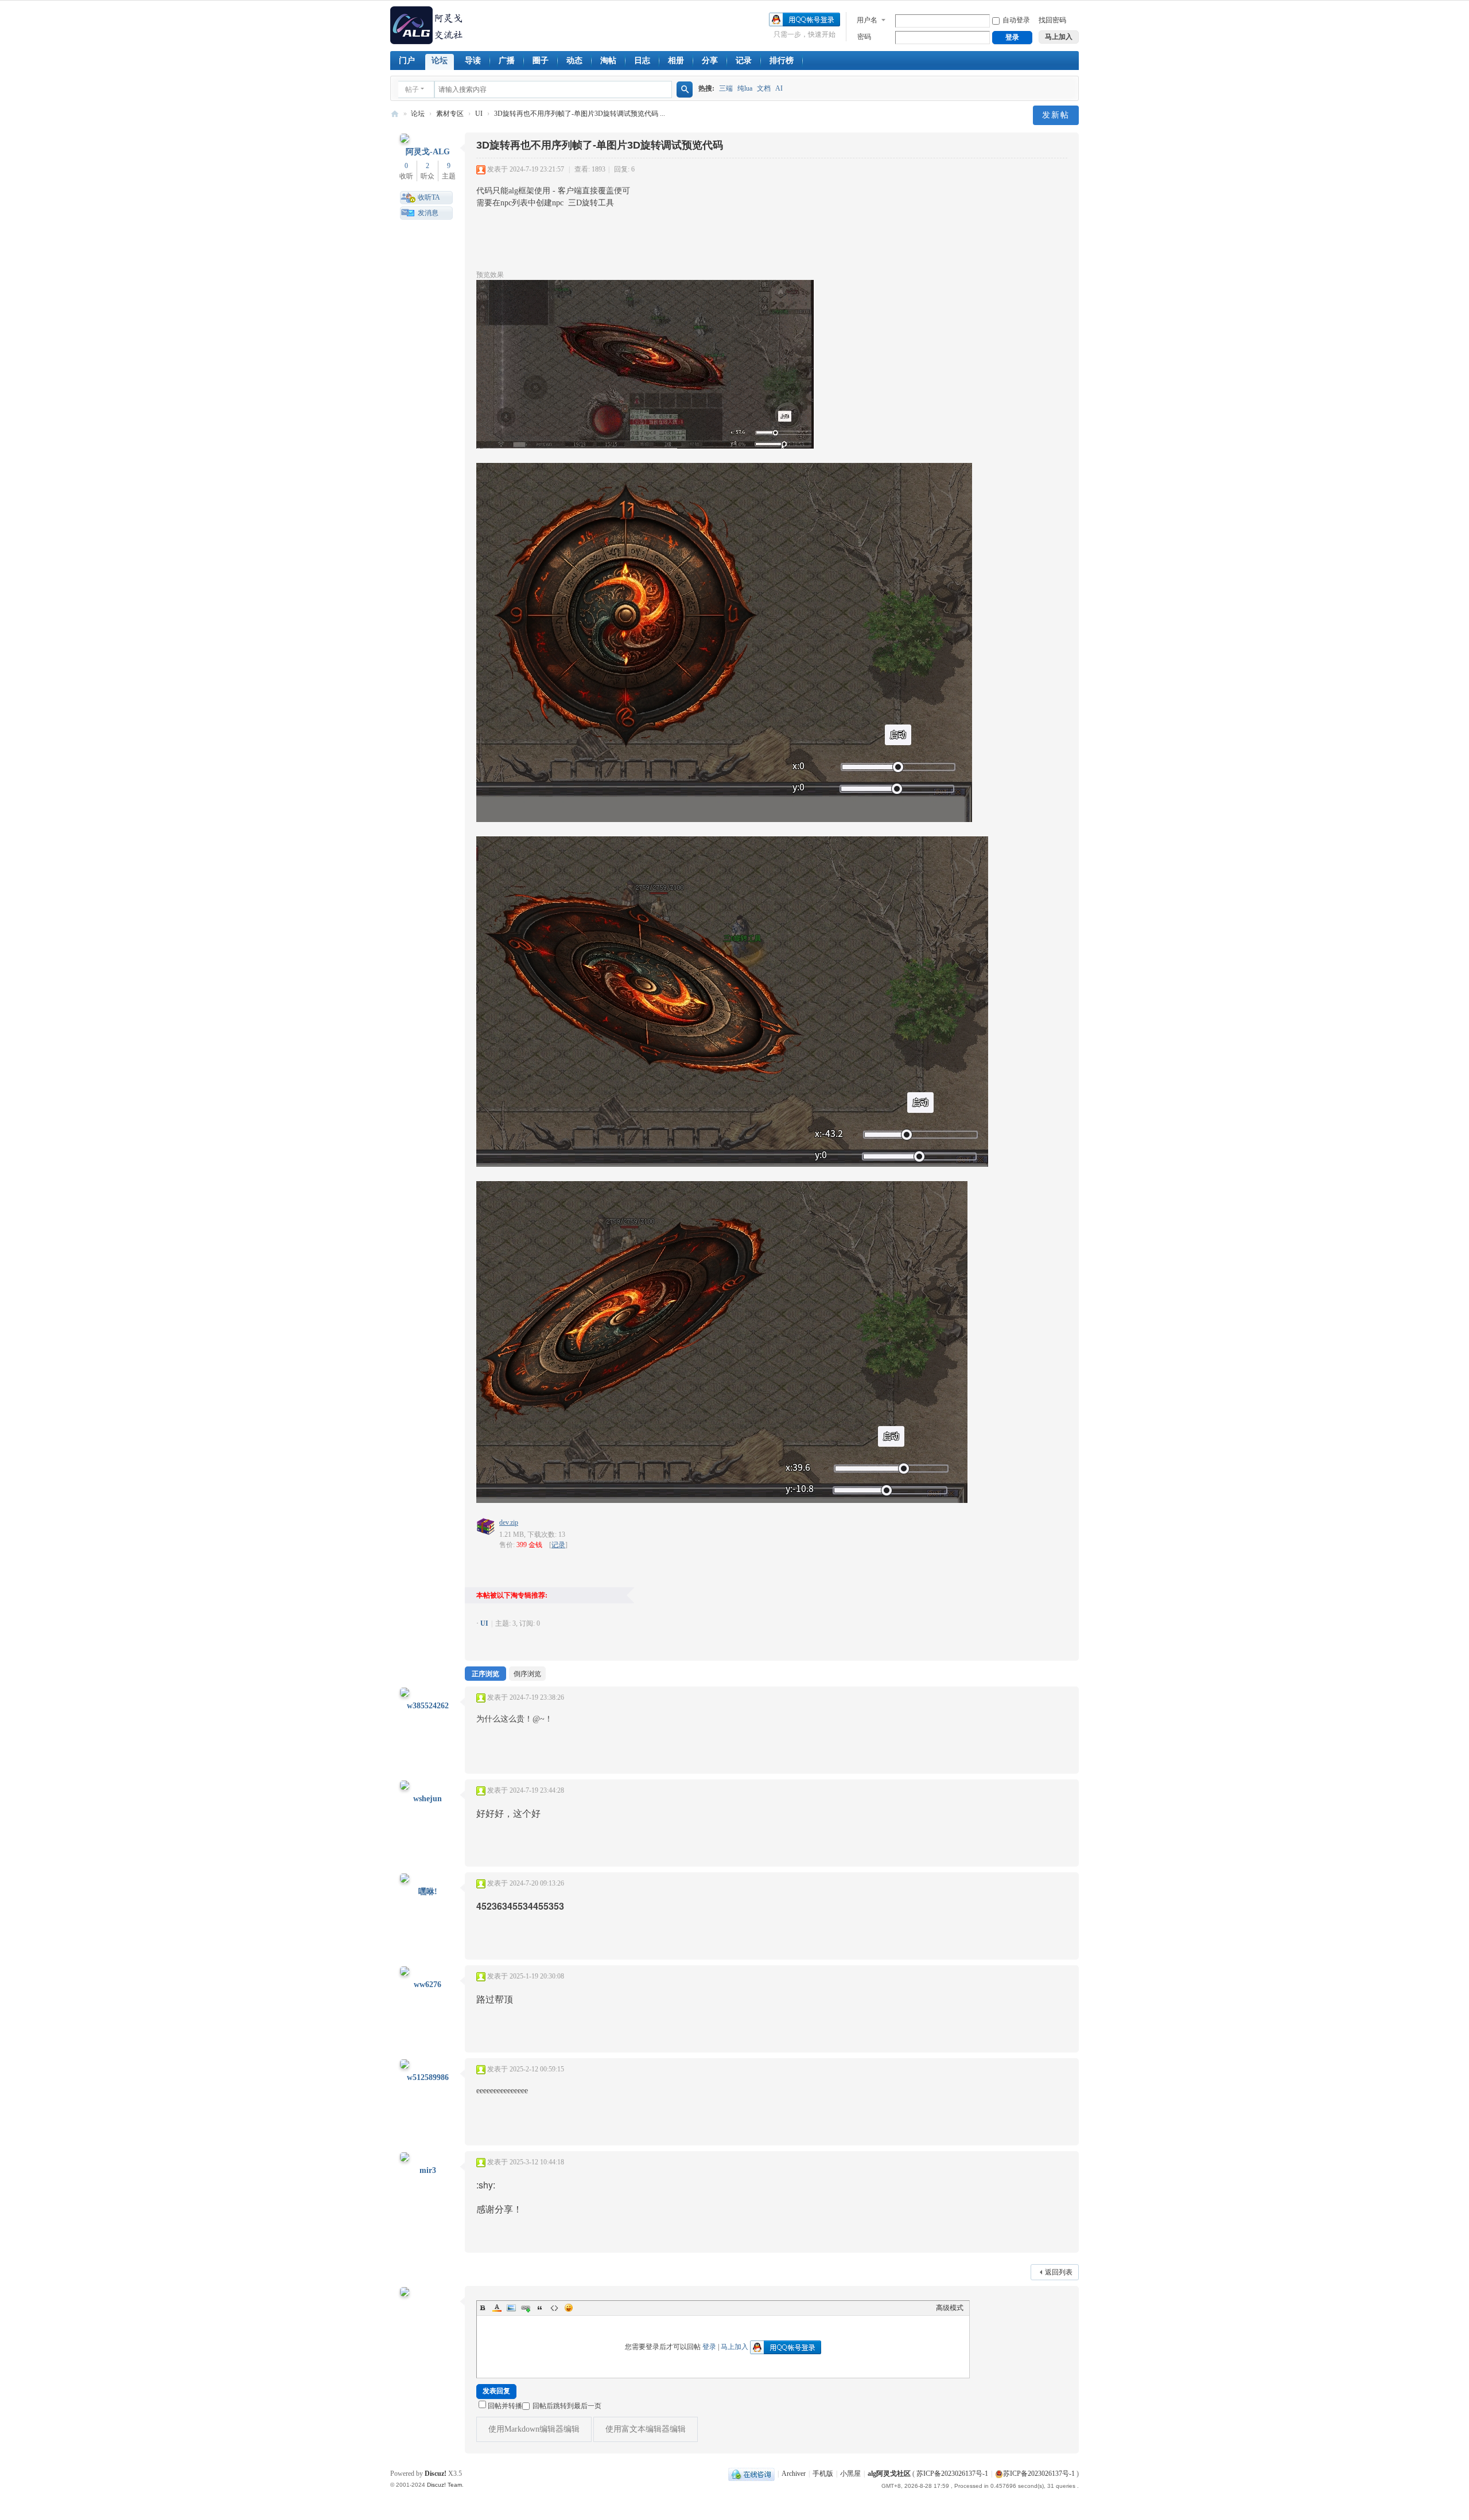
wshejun (428, 1799)
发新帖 (1056, 115)
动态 (574, 61)
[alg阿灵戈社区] (427, 25)
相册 (676, 61)
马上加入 (734, 2347)
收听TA (429, 197)
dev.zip (509, 1522)
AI (779, 88)
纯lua (745, 88)
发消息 (428, 213)
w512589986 (428, 2077)
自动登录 (1016, 20)
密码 (864, 37)
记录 (744, 61)
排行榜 (782, 61)
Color (497, 2308)
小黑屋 (850, 2474)
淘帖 (608, 61)
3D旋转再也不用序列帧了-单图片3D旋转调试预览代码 (600, 145)
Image (511, 2308)
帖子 (412, 89)
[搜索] (685, 89)
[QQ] (751, 2474)
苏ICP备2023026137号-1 (952, 2474)
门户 (407, 61)
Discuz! (436, 2474)
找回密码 (1052, 20)
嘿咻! (428, 1892)
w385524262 (428, 1706)
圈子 (541, 61)
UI (479, 114)
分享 (710, 61)
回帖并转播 (505, 2406)
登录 (709, 2347)
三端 (726, 88)
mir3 (428, 2170)
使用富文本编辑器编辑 (646, 2429)
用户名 (867, 20)
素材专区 (450, 114)
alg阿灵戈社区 (395, 114)
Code (554, 2308)
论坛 (440, 61)
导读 (473, 61)
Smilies (569, 2308)
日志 (642, 61)
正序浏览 (485, 1674)
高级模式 (950, 2308)
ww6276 (428, 1985)
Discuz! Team (444, 2485)
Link (526, 2308)
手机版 (823, 2474)
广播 (507, 61)
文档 (764, 88)
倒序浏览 (527, 1674)
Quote (540, 2308)
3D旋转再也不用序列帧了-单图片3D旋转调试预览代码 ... (580, 114)
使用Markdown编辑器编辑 (534, 2429)
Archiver (794, 2474)
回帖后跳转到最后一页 (567, 2406)
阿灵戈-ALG (428, 152)
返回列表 (1059, 2272)
